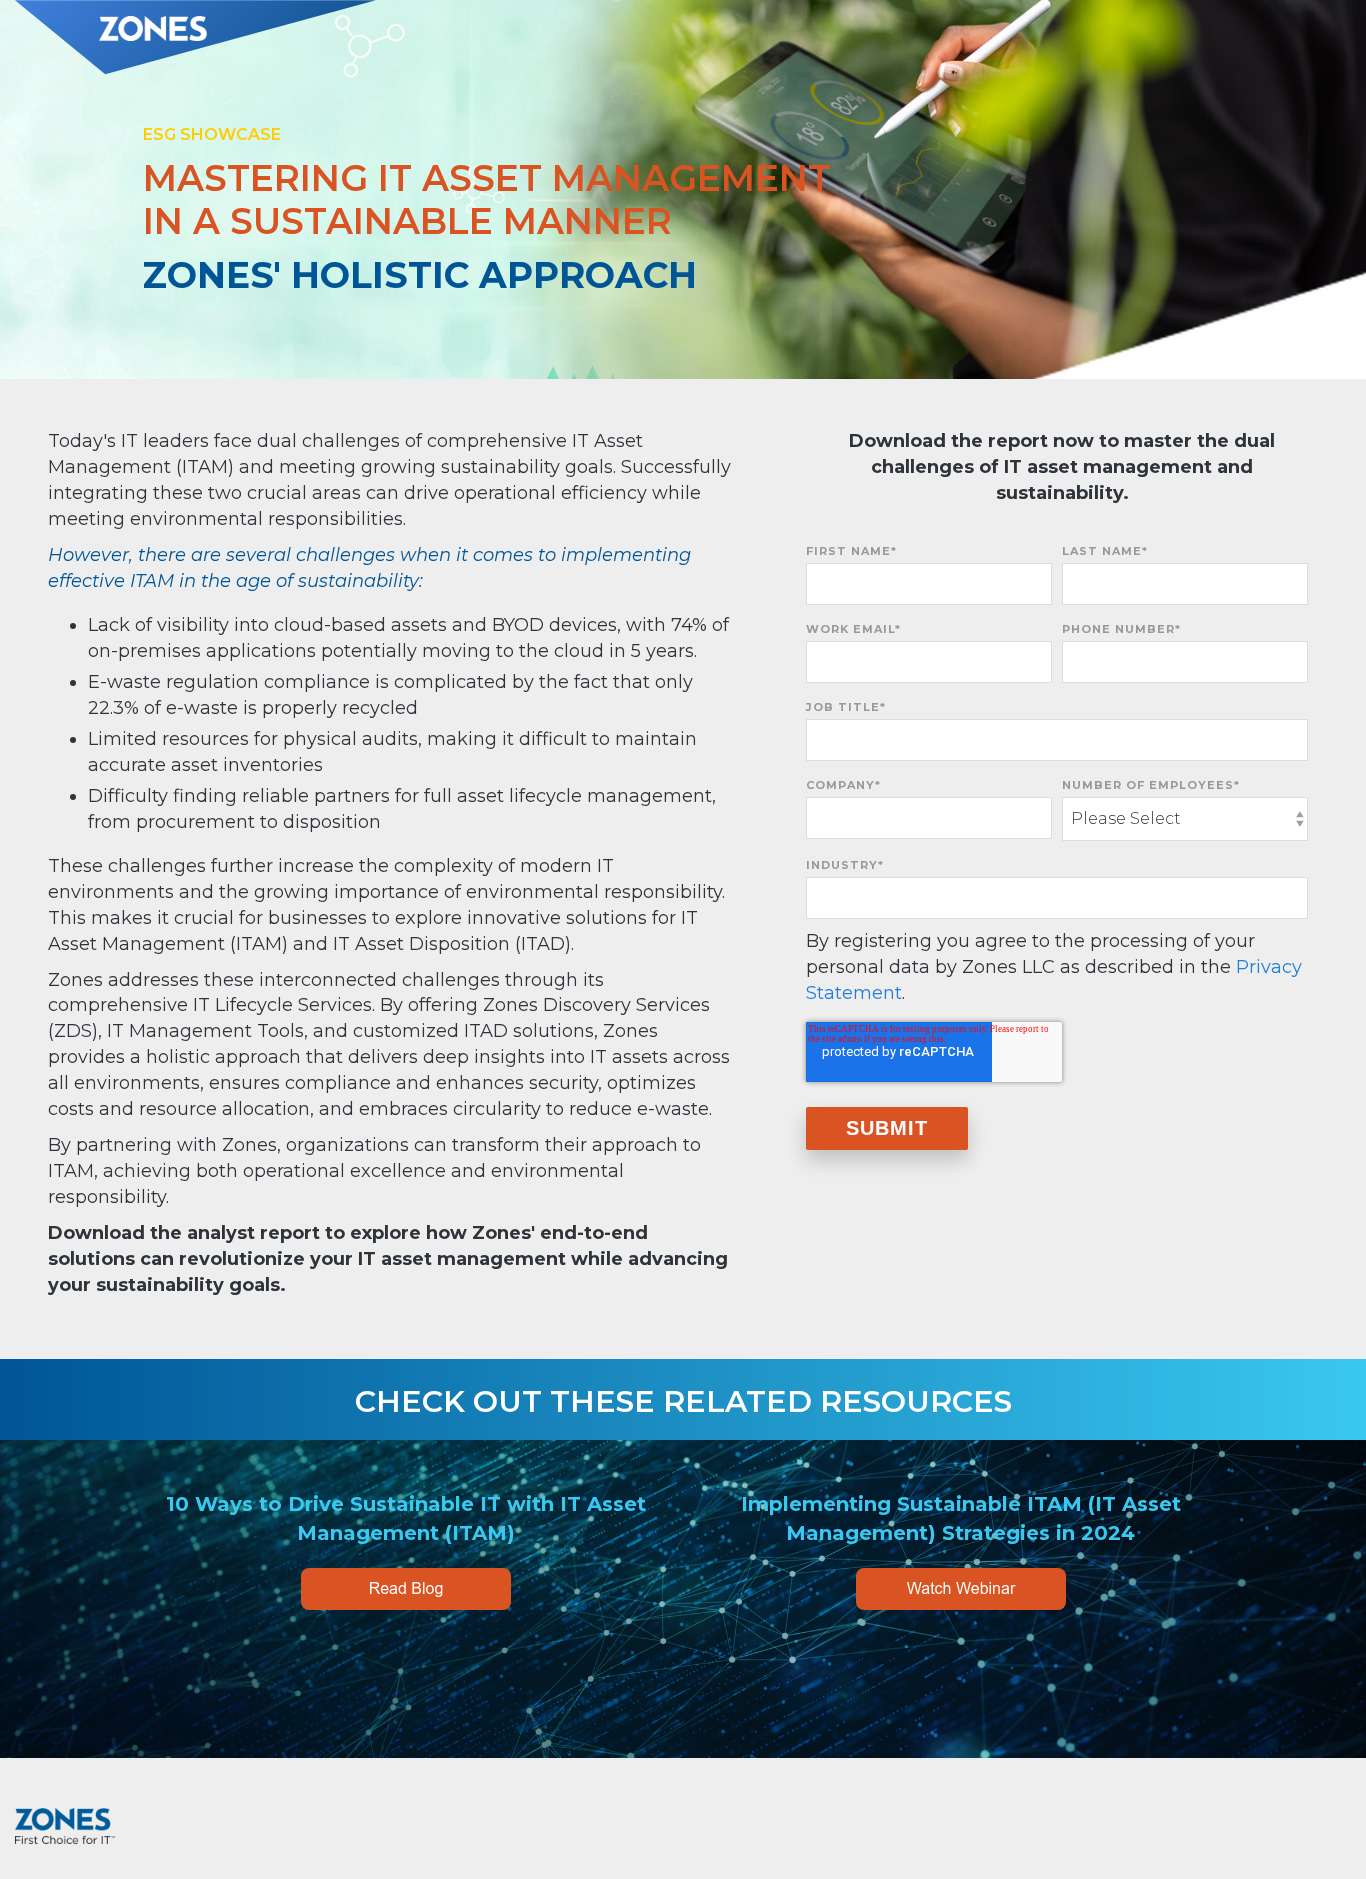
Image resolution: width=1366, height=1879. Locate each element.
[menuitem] (1321, 1818)
